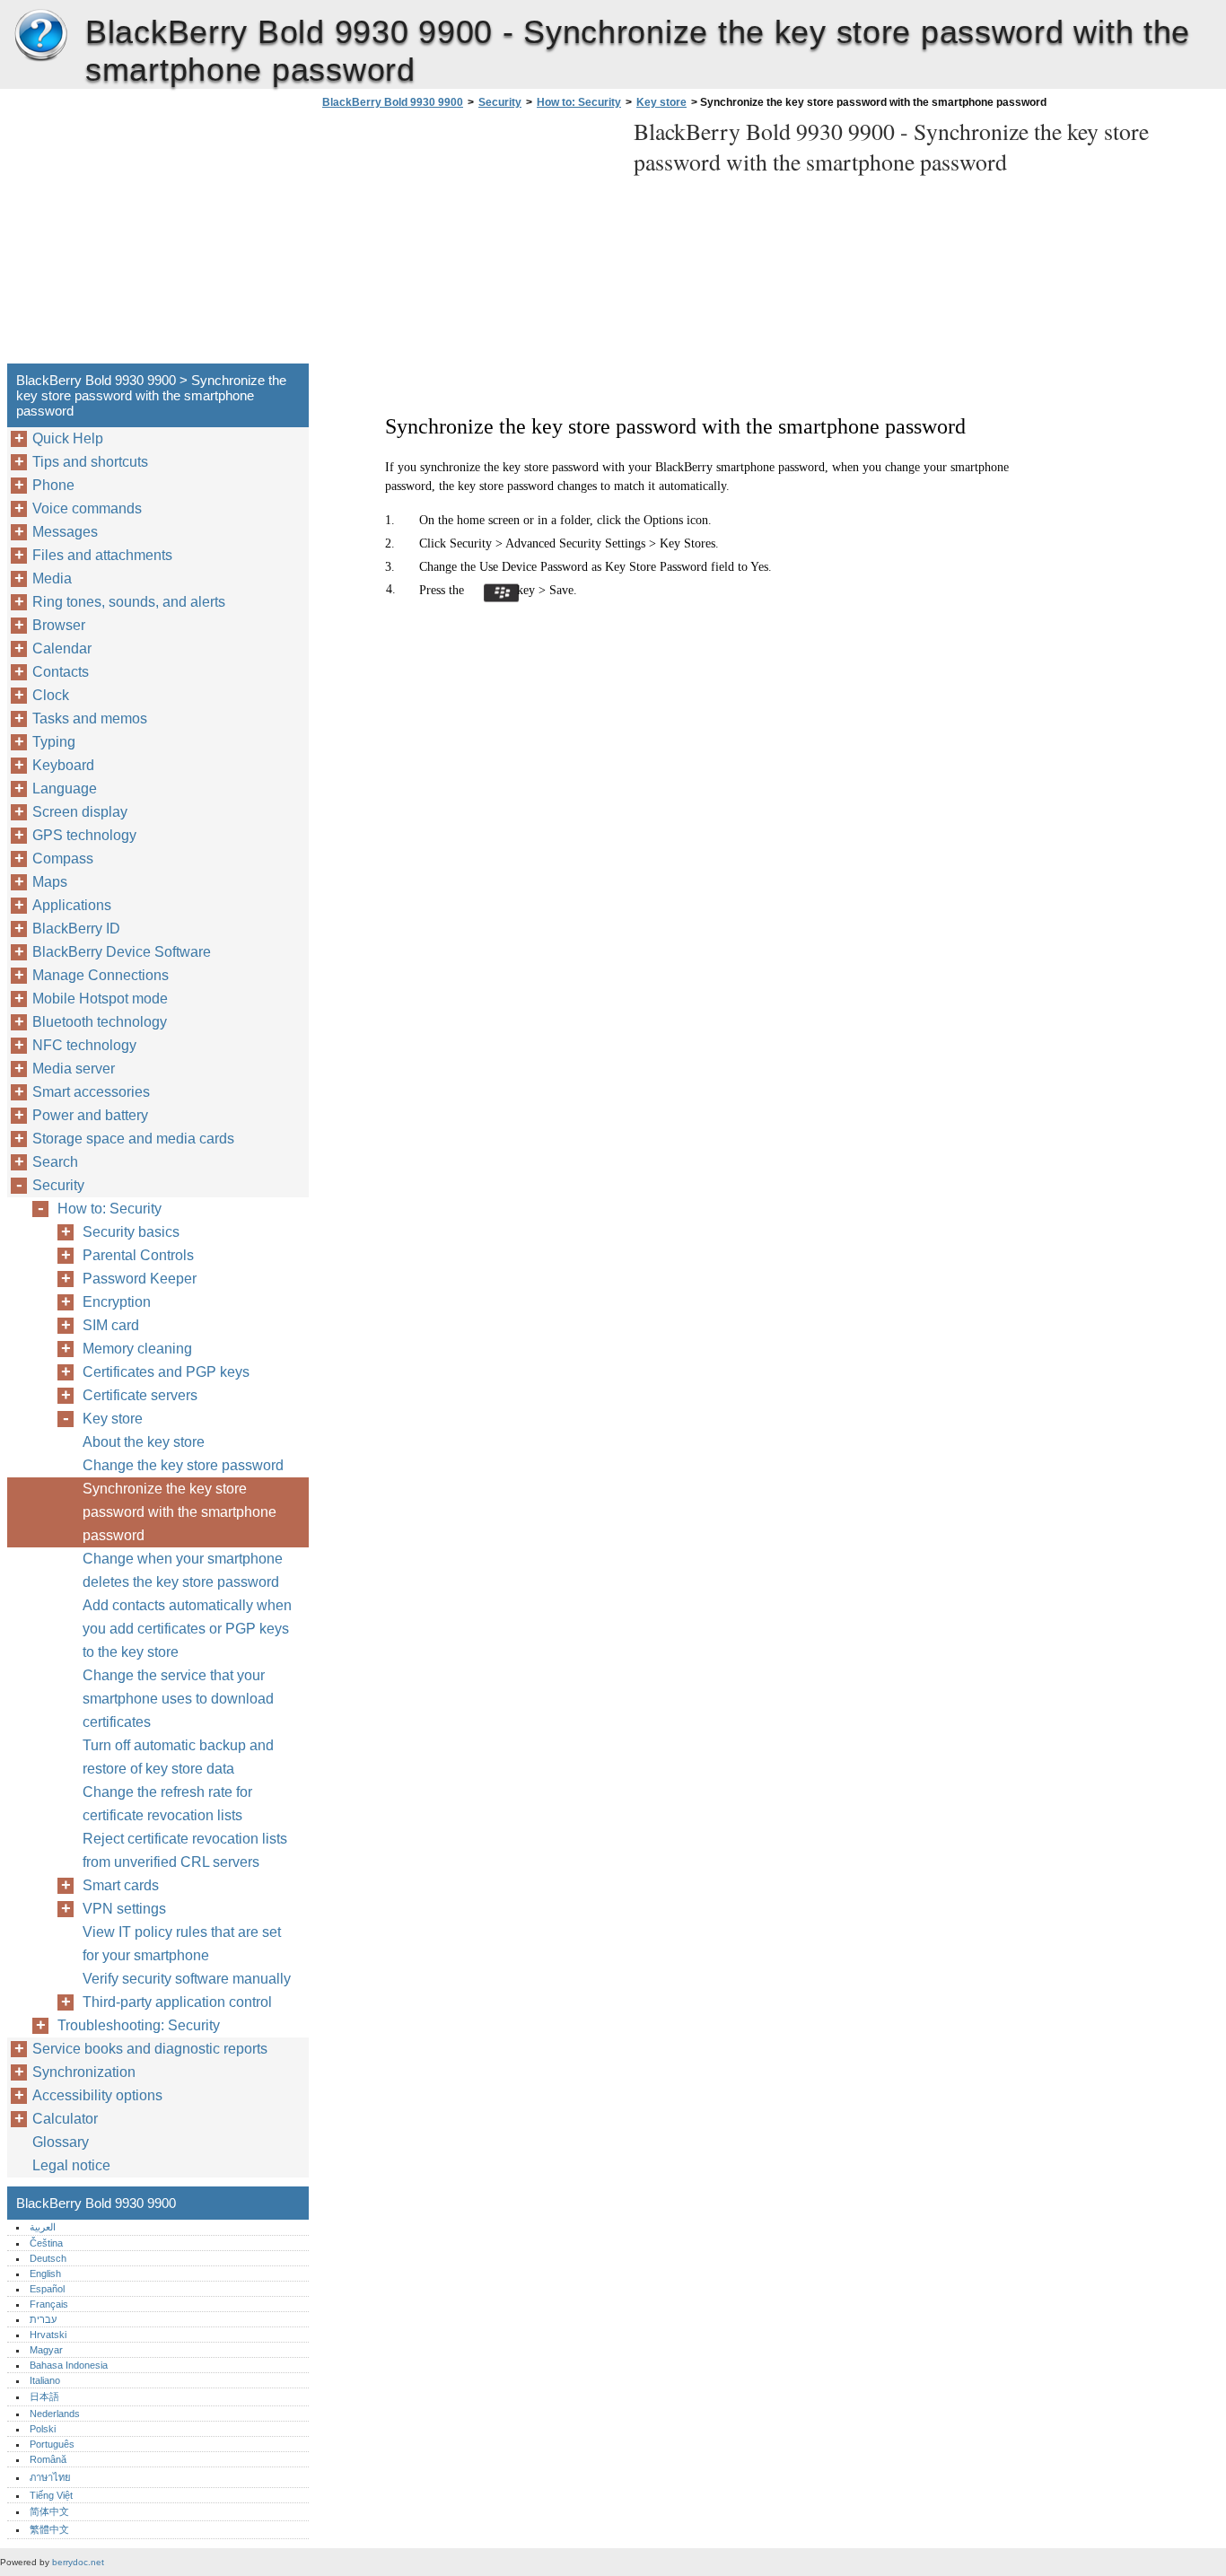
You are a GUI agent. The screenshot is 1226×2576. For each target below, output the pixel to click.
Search (55, 1162)
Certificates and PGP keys (166, 1372)
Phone (53, 485)
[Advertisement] (469, 241)
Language (65, 789)
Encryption (117, 1302)
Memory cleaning (137, 1349)
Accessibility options (97, 2095)
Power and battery (90, 1115)
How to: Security (579, 102)
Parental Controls (138, 1255)
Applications (72, 905)
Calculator (65, 2119)
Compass (63, 859)
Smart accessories (91, 1092)
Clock (51, 695)
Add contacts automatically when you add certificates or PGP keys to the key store (187, 1629)
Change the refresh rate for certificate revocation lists (167, 1804)
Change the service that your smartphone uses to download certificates (178, 1699)
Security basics (131, 1232)
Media (52, 578)
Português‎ (52, 2444)
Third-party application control (177, 2002)
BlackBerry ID (76, 929)
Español (47, 2289)
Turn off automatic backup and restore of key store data (178, 1757)
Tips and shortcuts (90, 462)
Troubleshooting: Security (139, 2025)
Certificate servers (140, 1395)
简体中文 (49, 2511)
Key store (661, 102)
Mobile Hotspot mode (100, 999)
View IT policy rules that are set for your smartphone (182, 1944)
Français (49, 2304)
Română (48, 2459)
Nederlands (55, 2414)
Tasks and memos (90, 718)
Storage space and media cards (133, 1139)
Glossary (61, 2142)
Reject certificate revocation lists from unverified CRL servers (185, 1850)
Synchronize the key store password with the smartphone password (180, 1512)
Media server (74, 1069)
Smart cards (121, 1885)
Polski (43, 2429)
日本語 (44, 2396)
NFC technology (84, 1045)
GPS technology (84, 835)
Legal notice (71, 2165)
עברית (43, 2319)
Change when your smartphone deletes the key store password (183, 1570)
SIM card (111, 1325)
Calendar (62, 648)
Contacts (61, 672)
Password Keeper (140, 1279)
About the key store (144, 1442)
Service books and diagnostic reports (150, 2049)
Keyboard (63, 765)
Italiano (45, 2380)
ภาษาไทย (50, 2477)
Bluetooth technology (100, 1022)
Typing (54, 742)
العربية (43, 2227)
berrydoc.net (78, 2562)
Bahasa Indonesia (69, 2365)
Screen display (80, 812)
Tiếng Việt (51, 2495)
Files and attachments (102, 555)
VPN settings (124, 1909)
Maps (50, 882)
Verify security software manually (187, 1979)
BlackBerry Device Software (122, 952)
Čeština (46, 2243)
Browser (59, 625)
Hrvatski (48, 2335)
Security (500, 102)
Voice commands (87, 508)
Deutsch (48, 2258)
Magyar (46, 2350)
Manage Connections (101, 975)
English (45, 2274)
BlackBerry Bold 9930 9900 (40, 36)
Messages (65, 532)
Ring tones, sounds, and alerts (129, 602)
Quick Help (68, 438)
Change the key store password (183, 1465)
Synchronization (84, 2072)
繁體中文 (49, 2529)
